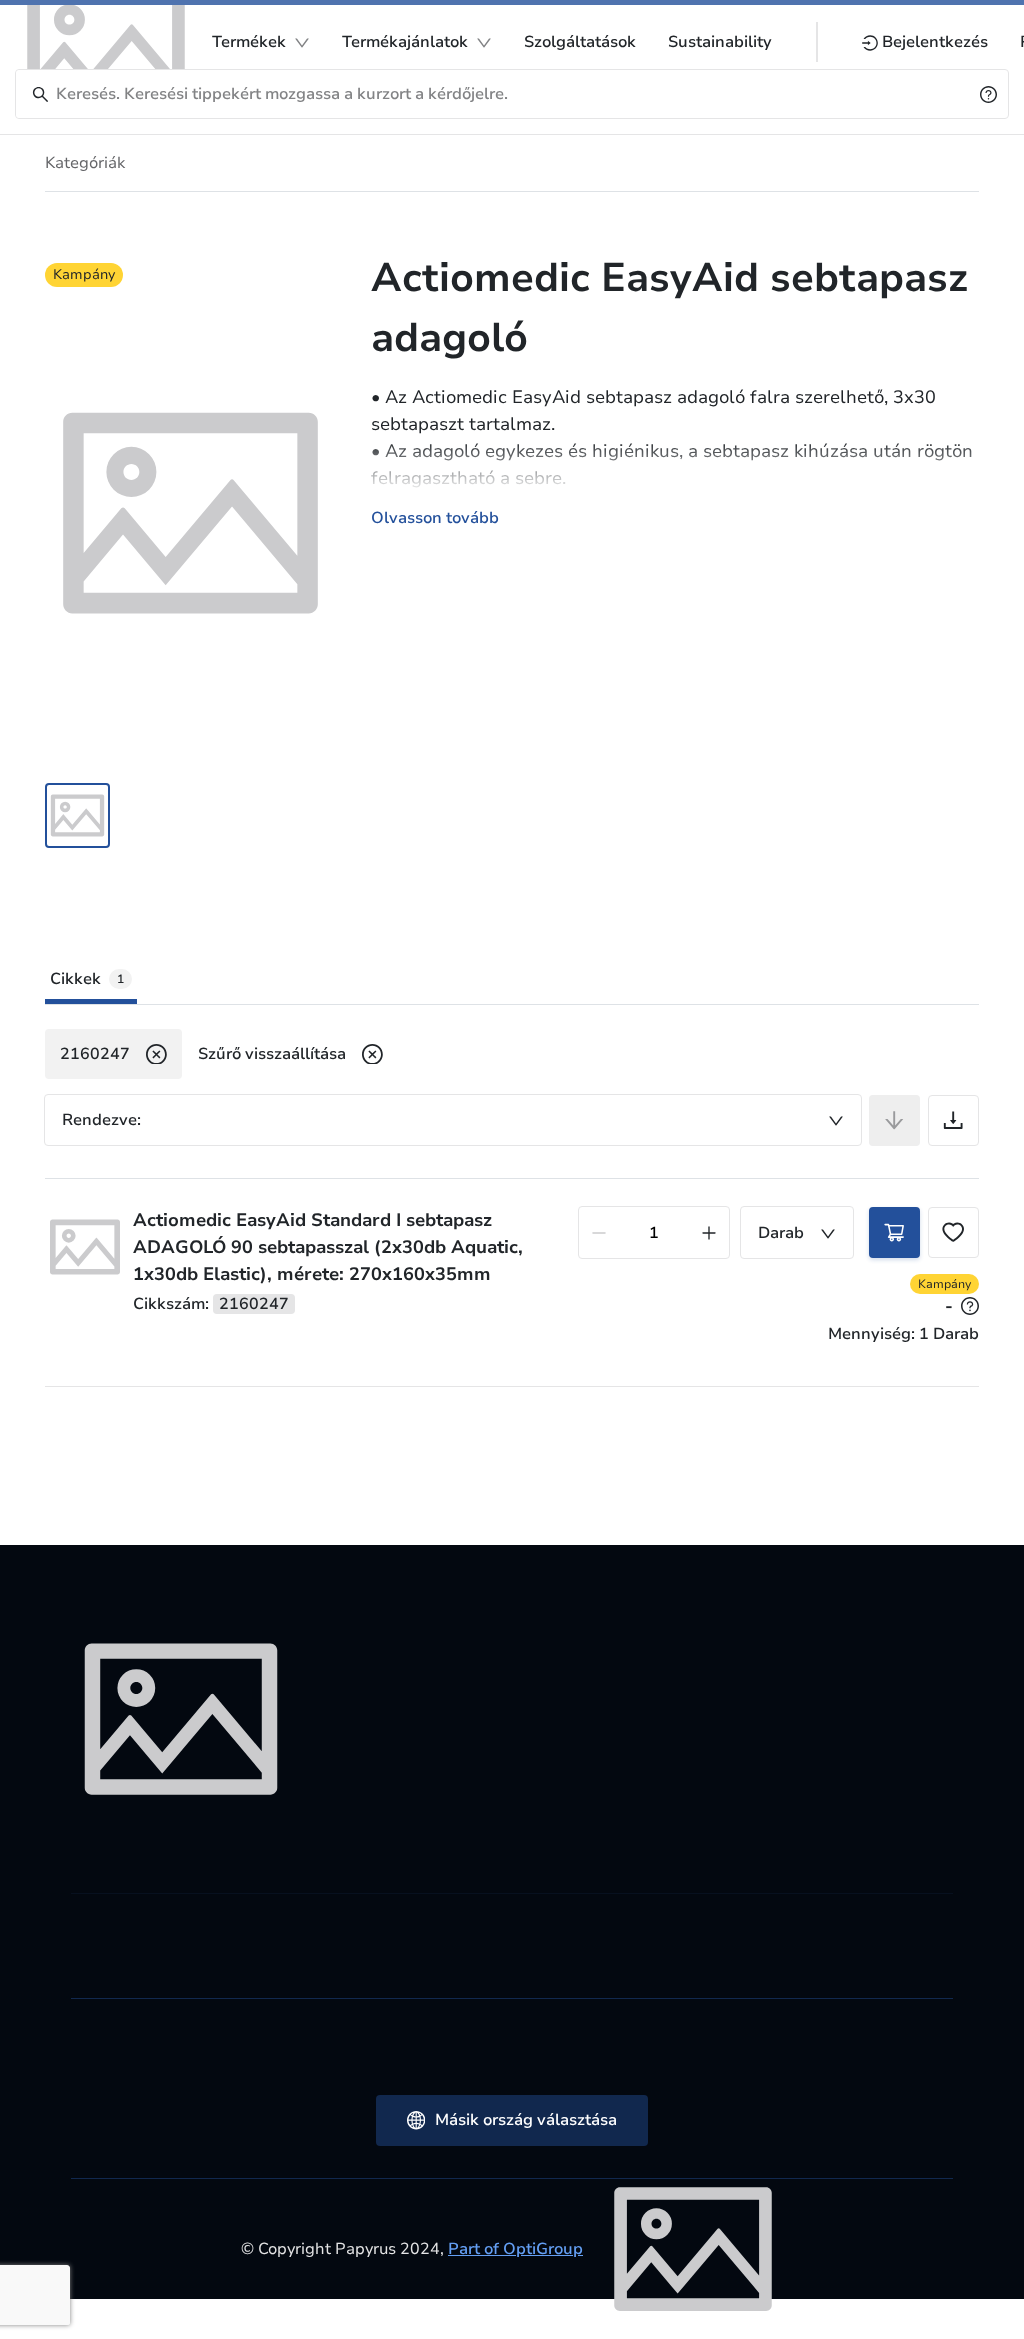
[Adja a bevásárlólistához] (953, 1232)
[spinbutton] (654, 1232)
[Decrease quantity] (599, 1232)
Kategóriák (85, 163)
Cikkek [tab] (87, 979)
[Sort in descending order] (894, 1120)
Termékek (249, 42)
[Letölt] (953, 1120)
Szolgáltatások (580, 42)
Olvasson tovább (435, 518)
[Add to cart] (894, 1232)
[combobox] (453, 1120)
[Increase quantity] (709, 1232)
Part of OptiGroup (515, 2249)
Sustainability (720, 42)
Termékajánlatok (405, 42)
